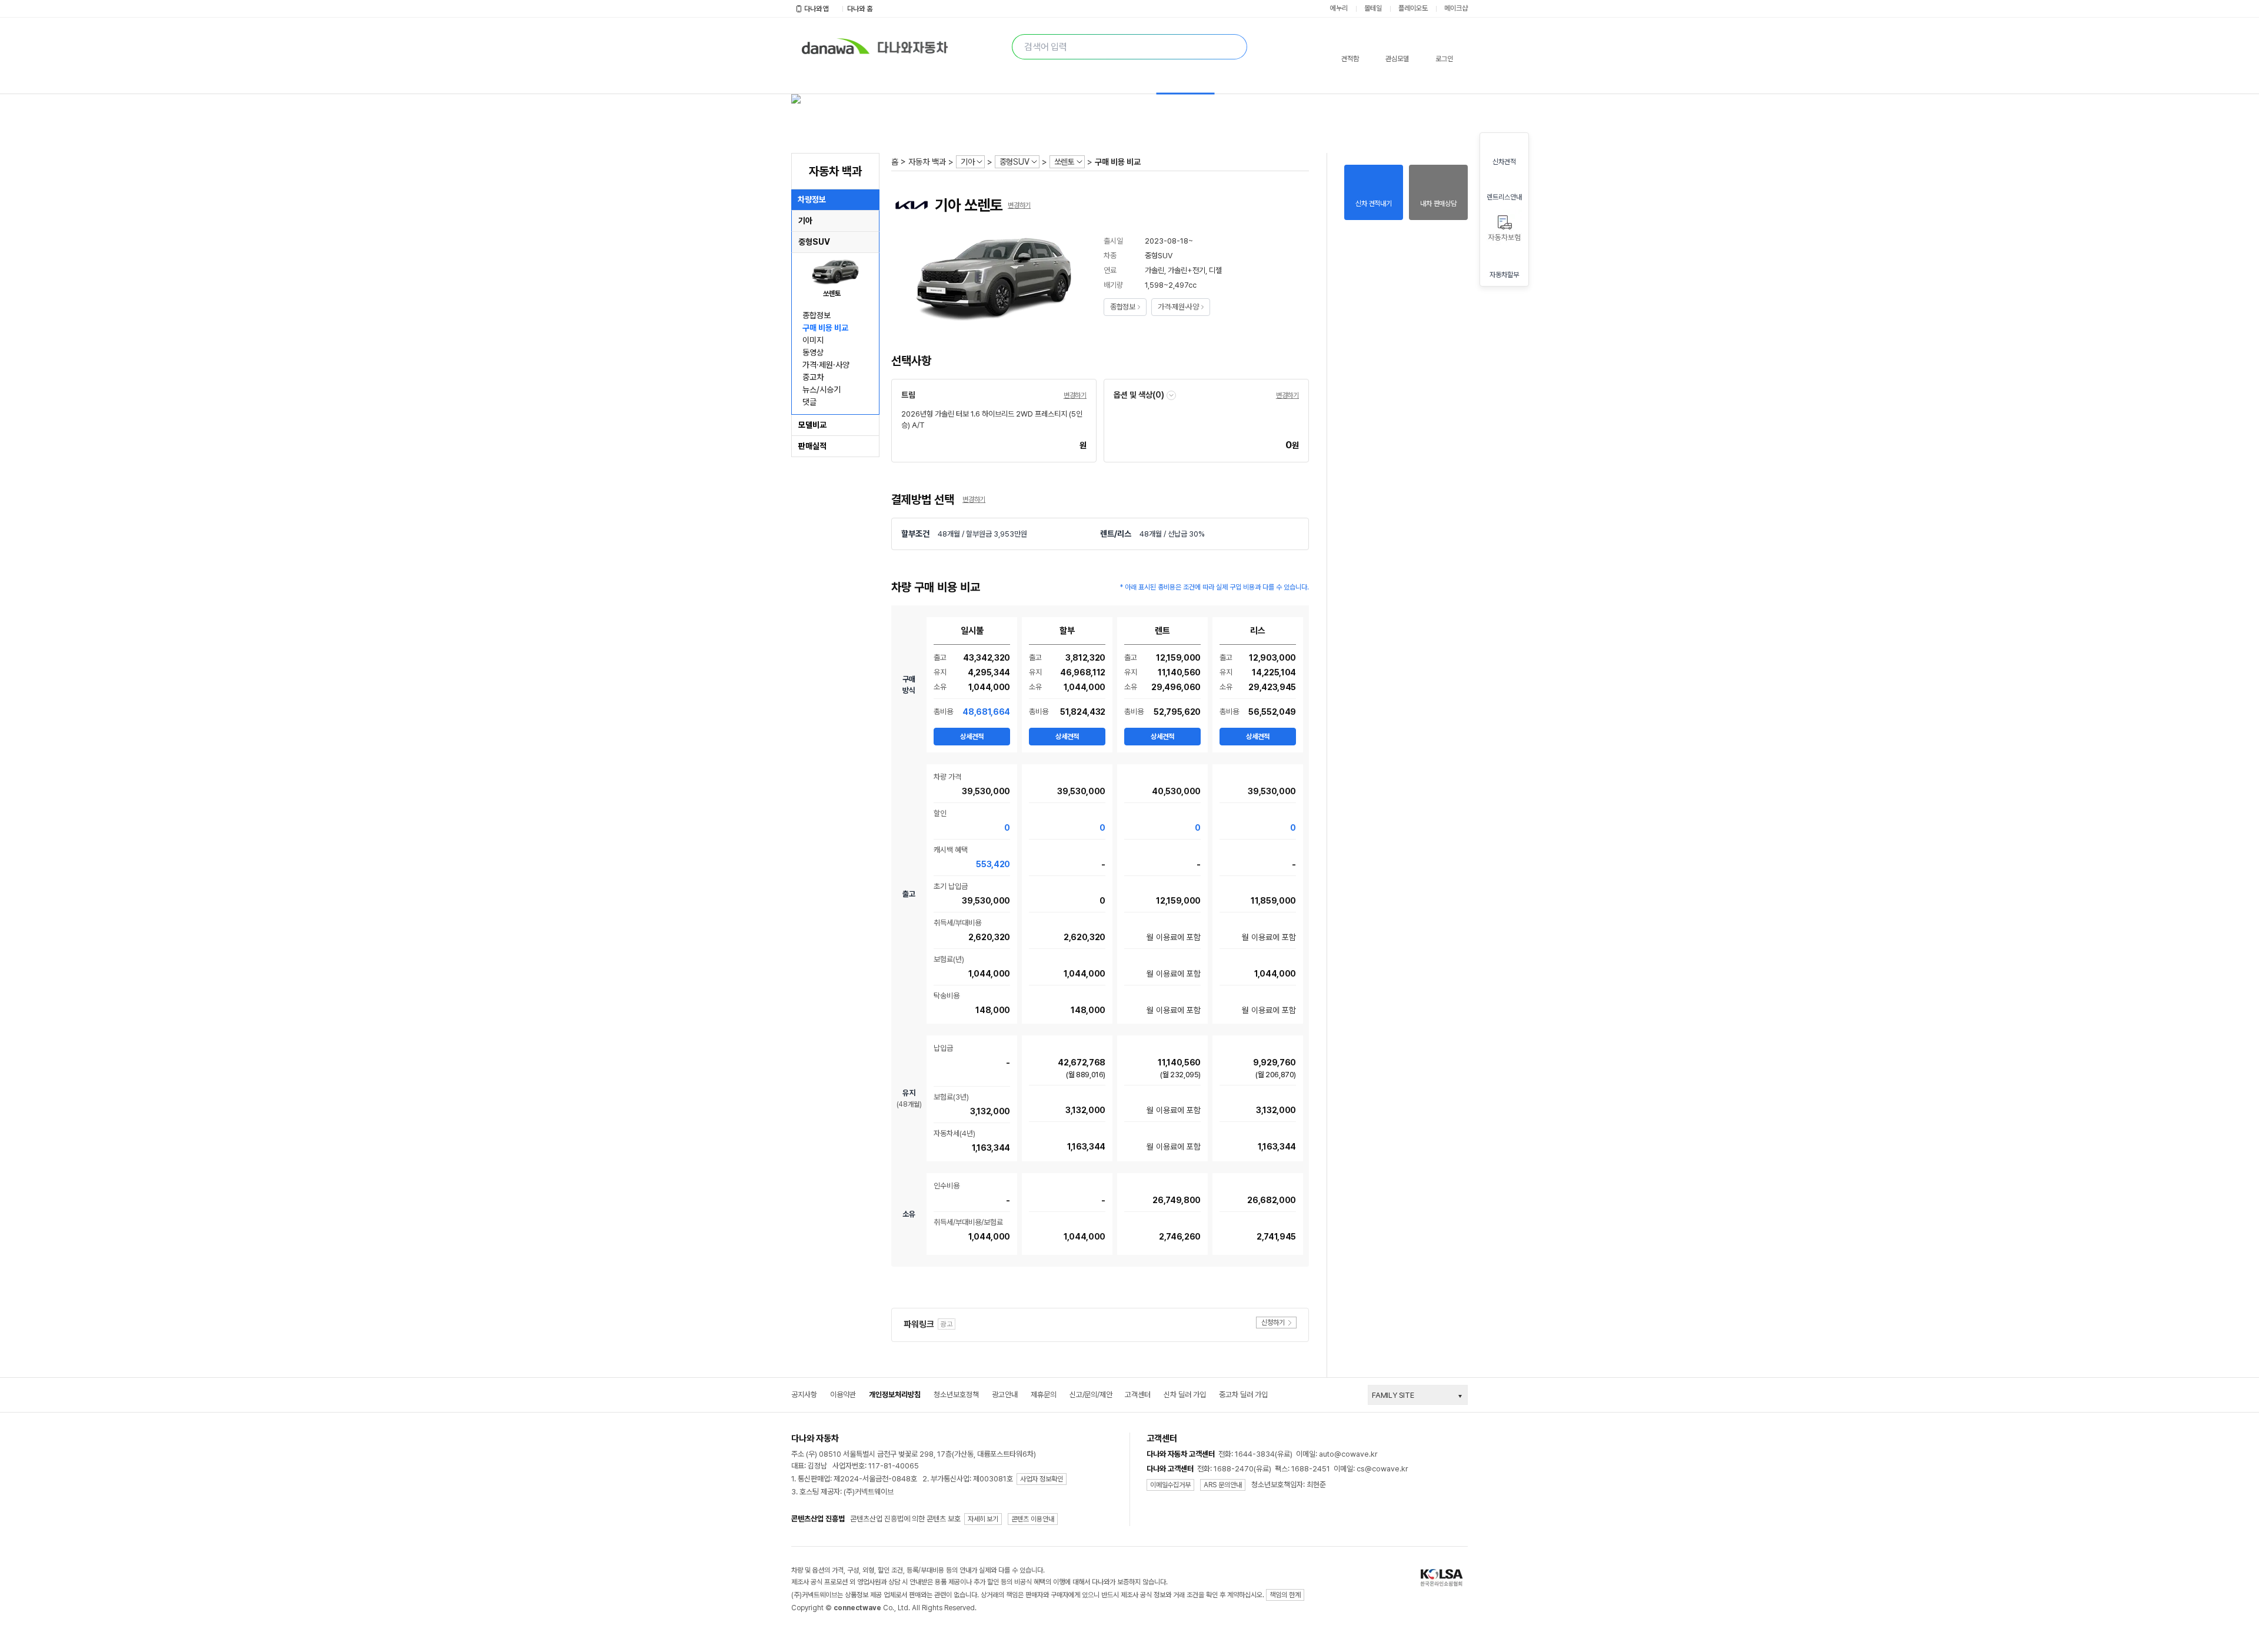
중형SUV (1014, 162)
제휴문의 (1044, 1395)
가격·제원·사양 (826, 365)
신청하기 (1273, 1323)
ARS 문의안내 (1223, 1485)
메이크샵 (1456, 8)
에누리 (1339, 8)
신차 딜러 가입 (1185, 1395)
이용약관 (843, 1395)
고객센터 (1138, 1395)
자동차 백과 (927, 162)
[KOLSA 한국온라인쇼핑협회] (1444, 1578)
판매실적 (812, 446)
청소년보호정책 (956, 1395)
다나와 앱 (817, 9)
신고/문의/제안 (1091, 1395)
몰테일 (1373, 8)
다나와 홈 (860, 9)
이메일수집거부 (1170, 1485)
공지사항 (804, 1395)
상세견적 (972, 737)
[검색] (1234, 47)
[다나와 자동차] (916, 44)
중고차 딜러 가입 (1243, 1395)
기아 (968, 162)
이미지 (813, 340)
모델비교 (812, 425)
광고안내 (1005, 1395)
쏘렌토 (1064, 162)
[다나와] (831, 44)
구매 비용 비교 (825, 328)
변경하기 (1019, 205)
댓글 (809, 402)
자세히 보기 (983, 1519)
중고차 (813, 377)
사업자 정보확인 (1042, 1479)
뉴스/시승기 (822, 389)
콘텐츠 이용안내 (1033, 1519)
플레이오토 (1413, 8)
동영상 (813, 352)
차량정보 (812, 199)
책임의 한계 (1285, 1595)
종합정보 (817, 315)
